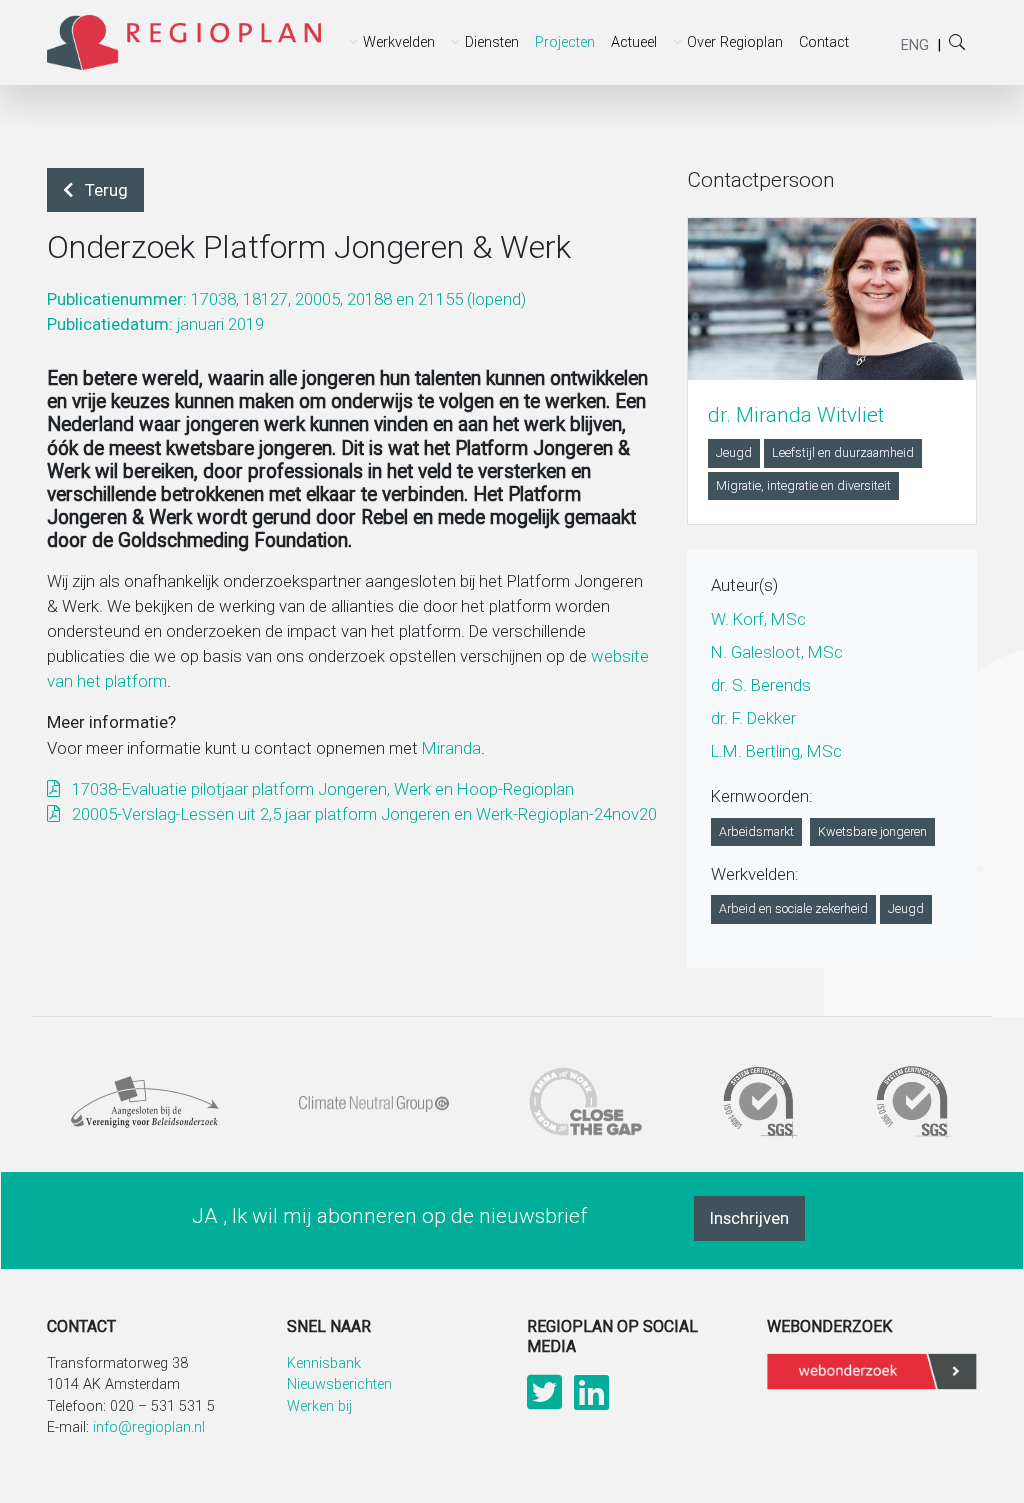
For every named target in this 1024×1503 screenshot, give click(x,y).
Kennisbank (324, 1363)
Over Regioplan (735, 42)
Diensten (492, 42)
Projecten (565, 42)
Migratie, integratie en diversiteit (803, 485)
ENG (915, 45)
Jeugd (734, 452)
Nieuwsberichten (339, 1384)
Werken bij (319, 1406)
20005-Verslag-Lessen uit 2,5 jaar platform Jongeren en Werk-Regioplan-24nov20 (362, 814)
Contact (824, 42)
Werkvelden (399, 42)
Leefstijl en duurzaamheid (843, 452)
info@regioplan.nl (149, 1427)
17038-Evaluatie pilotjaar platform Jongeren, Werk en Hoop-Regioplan (321, 789)
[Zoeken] (752, 104)
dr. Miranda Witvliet (796, 415)
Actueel (634, 42)
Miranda (451, 748)
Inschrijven (749, 1218)
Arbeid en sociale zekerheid (793, 908)
